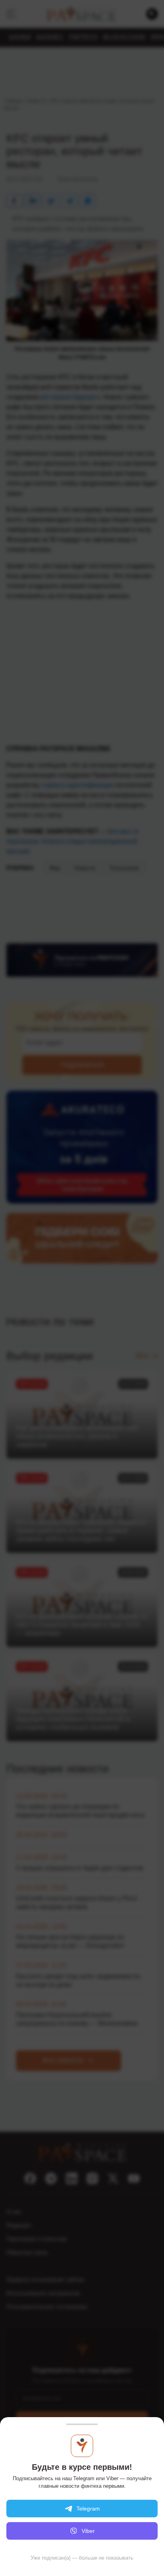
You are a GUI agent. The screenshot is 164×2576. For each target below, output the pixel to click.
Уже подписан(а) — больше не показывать (82, 2558)
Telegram (88, 2509)
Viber (88, 2531)
